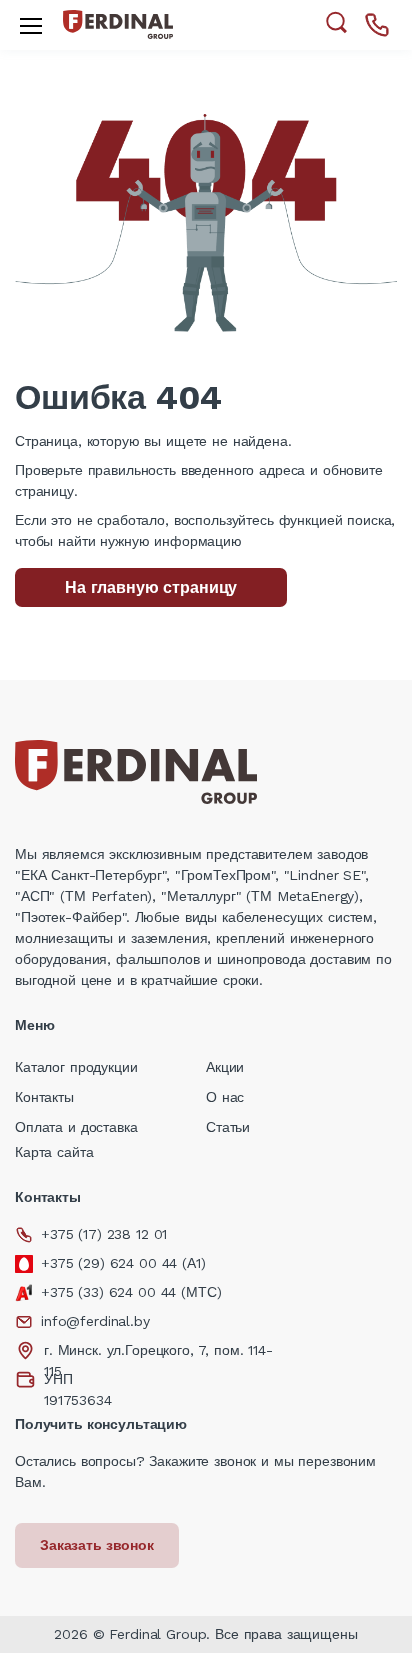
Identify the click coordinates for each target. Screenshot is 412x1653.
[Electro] (118, 24)
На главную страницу (151, 587)
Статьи (228, 1127)
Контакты (44, 1097)
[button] (336, 22)
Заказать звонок (97, 1545)
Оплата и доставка (76, 1127)
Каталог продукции (76, 1067)
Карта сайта (54, 1152)
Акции (225, 1067)
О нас (225, 1097)
